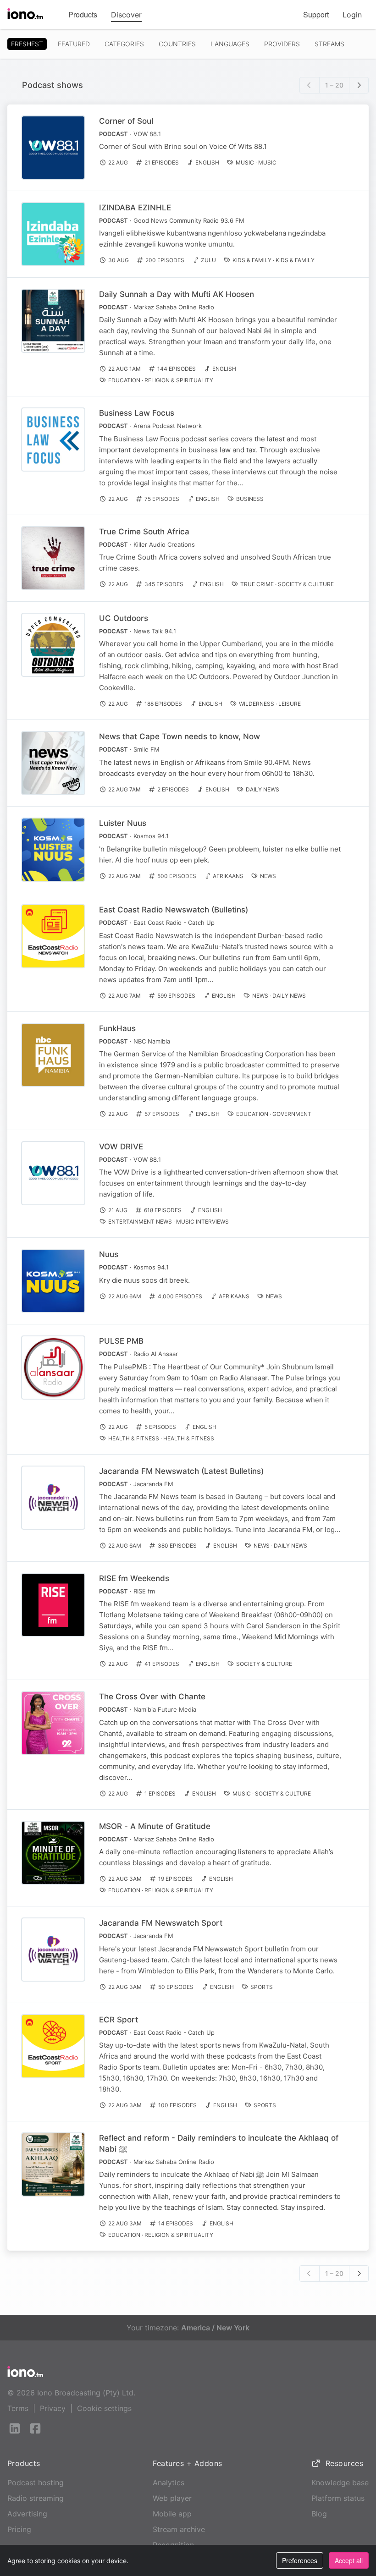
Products (83, 14)
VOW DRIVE (121, 1147)
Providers (282, 44)
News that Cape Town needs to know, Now (180, 736)
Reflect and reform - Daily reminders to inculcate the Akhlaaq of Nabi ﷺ (219, 2143)
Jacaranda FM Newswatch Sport (161, 1923)
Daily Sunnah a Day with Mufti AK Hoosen (177, 294)
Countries (177, 44)
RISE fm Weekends (134, 1578)
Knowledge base (340, 2483)
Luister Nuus (123, 823)
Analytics (169, 2483)
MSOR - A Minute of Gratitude (155, 1826)
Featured (74, 44)
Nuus (109, 1254)
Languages (230, 44)
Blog (319, 2514)
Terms (18, 2408)
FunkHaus (117, 1028)
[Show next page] (359, 85)
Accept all (349, 2560)
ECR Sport (119, 2020)
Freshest (27, 44)
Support (316, 14)
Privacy (53, 2408)
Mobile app (172, 2514)
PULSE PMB (121, 1341)
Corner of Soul (126, 121)
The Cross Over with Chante (152, 1697)
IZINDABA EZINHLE (135, 208)
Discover (126, 15)
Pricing (19, 2529)
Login (352, 15)
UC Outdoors (124, 618)
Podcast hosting (36, 2483)
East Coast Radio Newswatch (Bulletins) (174, 910)
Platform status (338, 2498)
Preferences (300, 2560)
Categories (124, 44)
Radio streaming (36, 2498)
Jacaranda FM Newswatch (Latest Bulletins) (181, 1471)
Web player (172, 2498)
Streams (329, 44)
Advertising (27, 2514)
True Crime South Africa (144, 532)
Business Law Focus (137, 413)
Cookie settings (104, 2408)
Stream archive (179, 2529)
